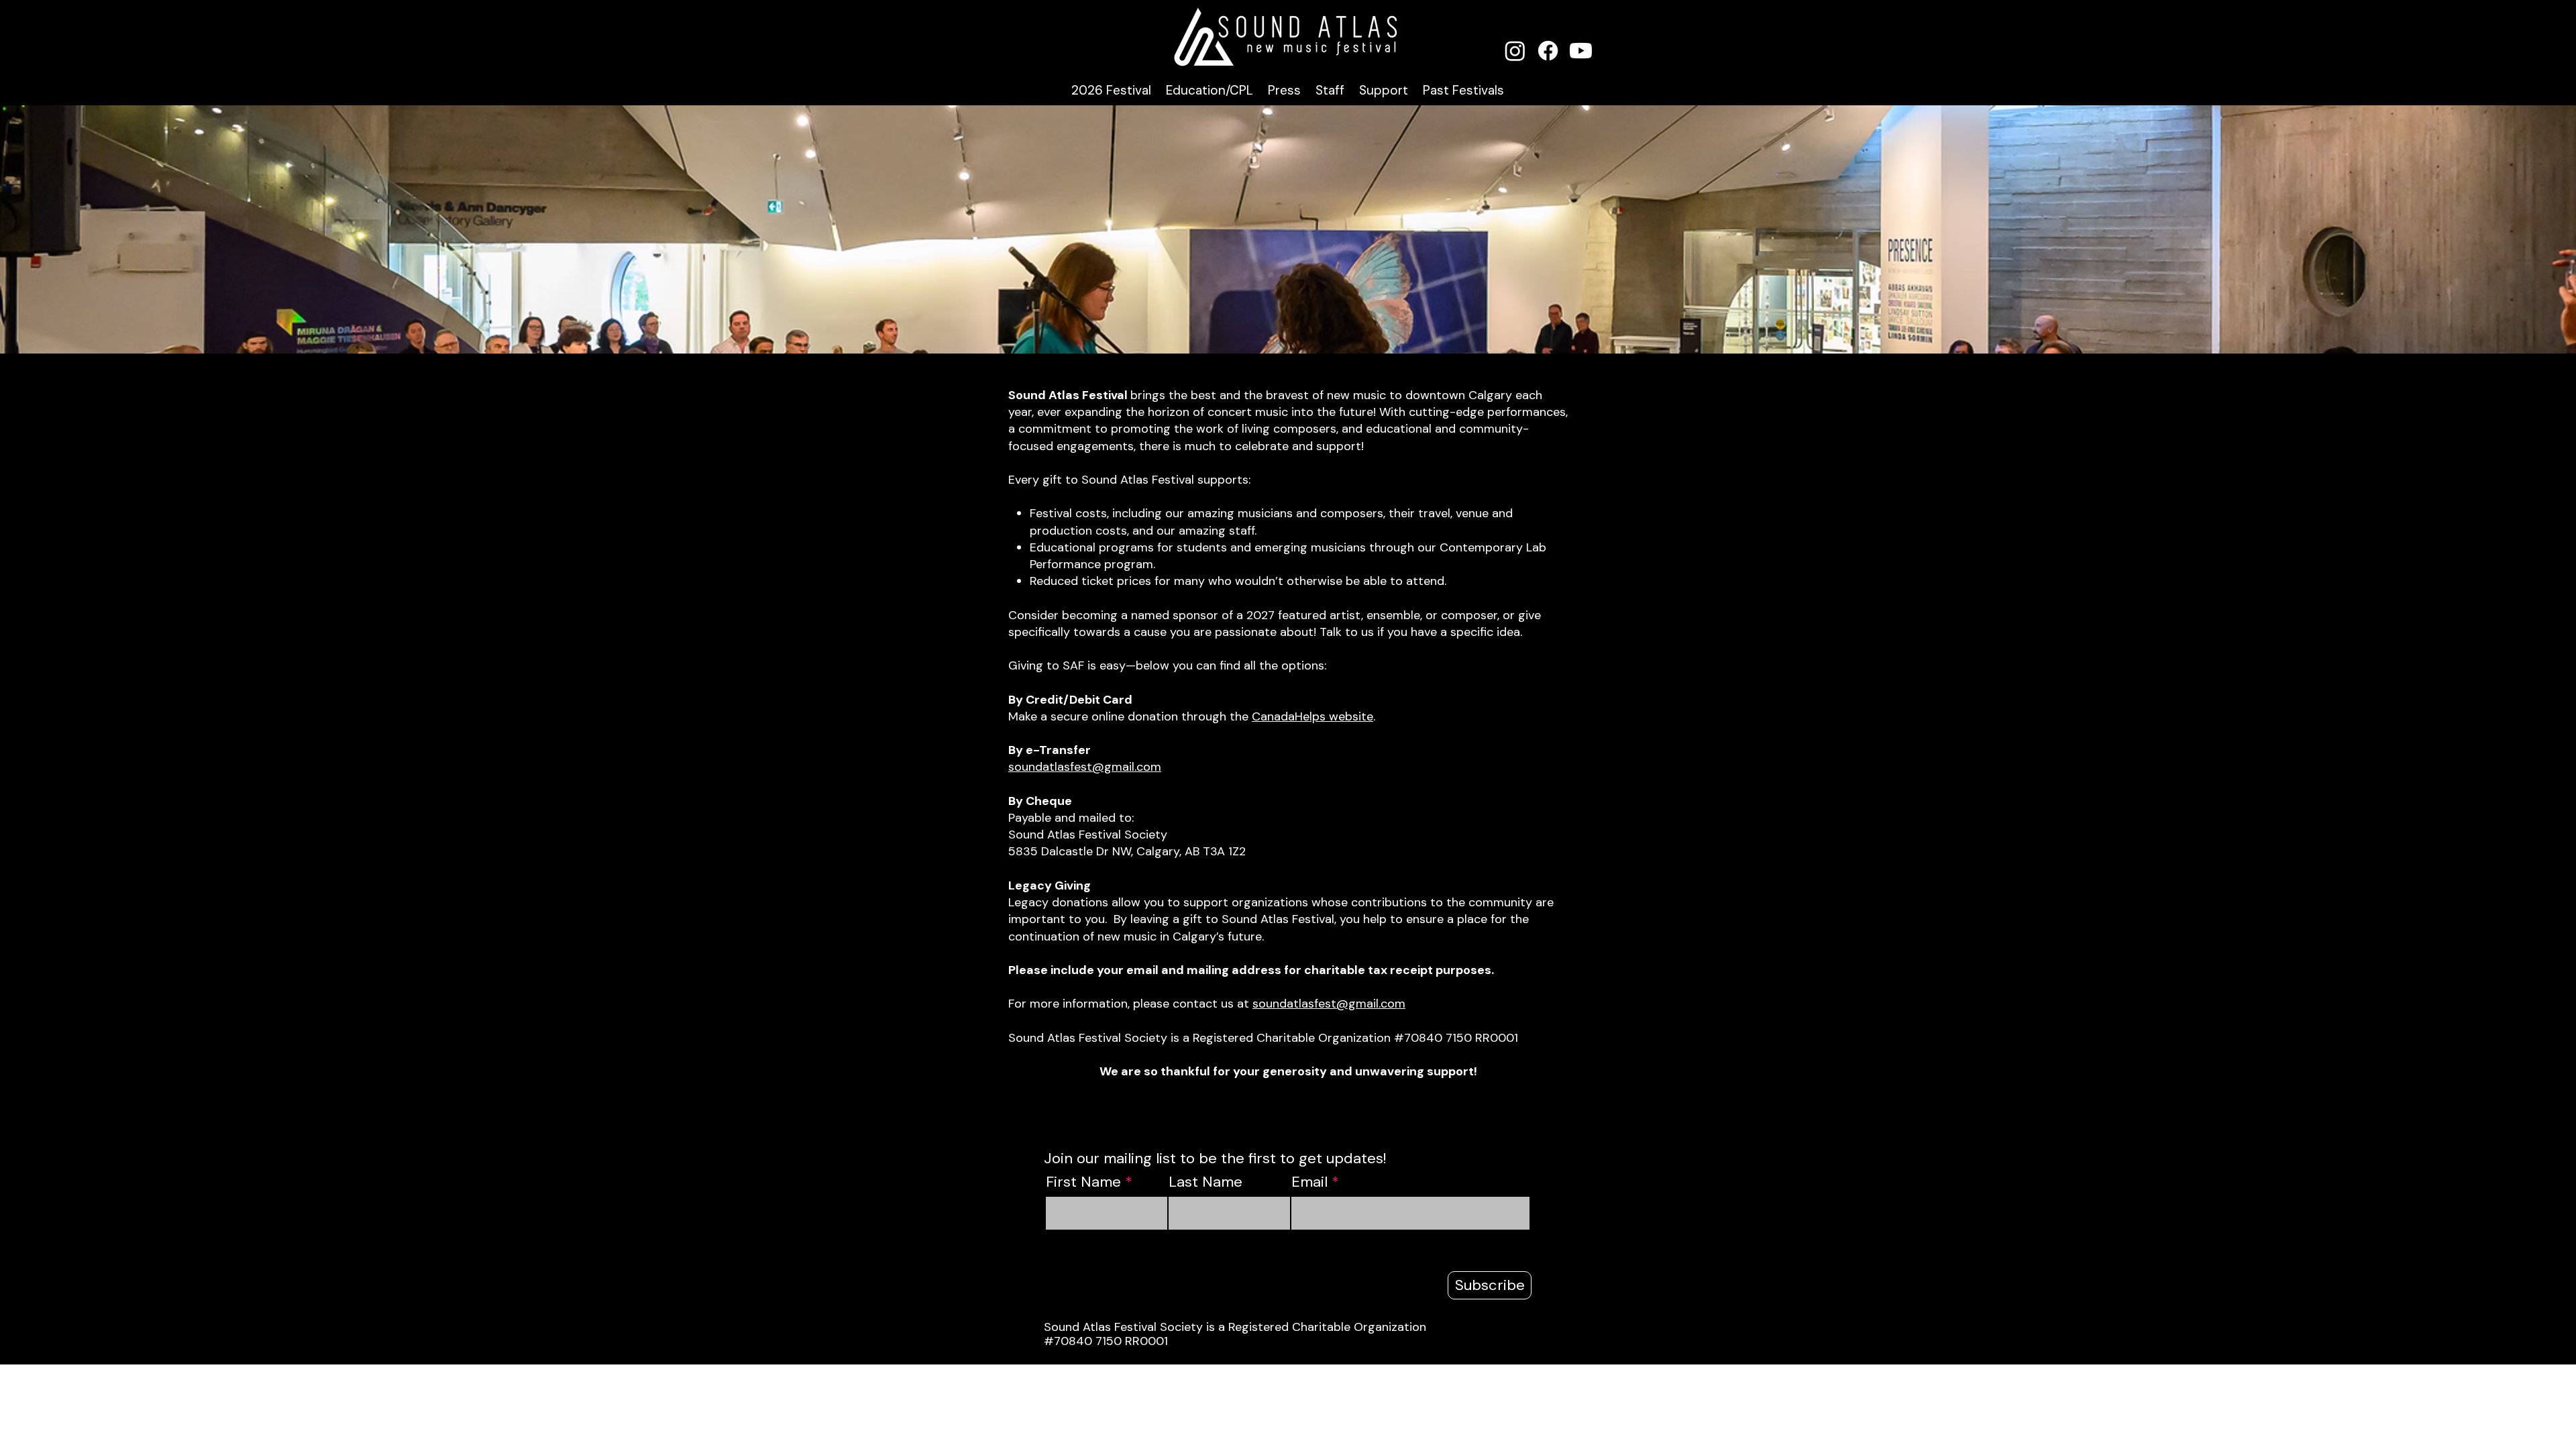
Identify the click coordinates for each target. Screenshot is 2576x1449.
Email (1309, 1182)
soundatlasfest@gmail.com (1085, 767)
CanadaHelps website (1312, 716)
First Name (1083, 1182)
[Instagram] (1515, 51)
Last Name (1205, 1182)
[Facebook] (1548, 51)
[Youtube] (1581, 51)
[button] (1111, 90)
